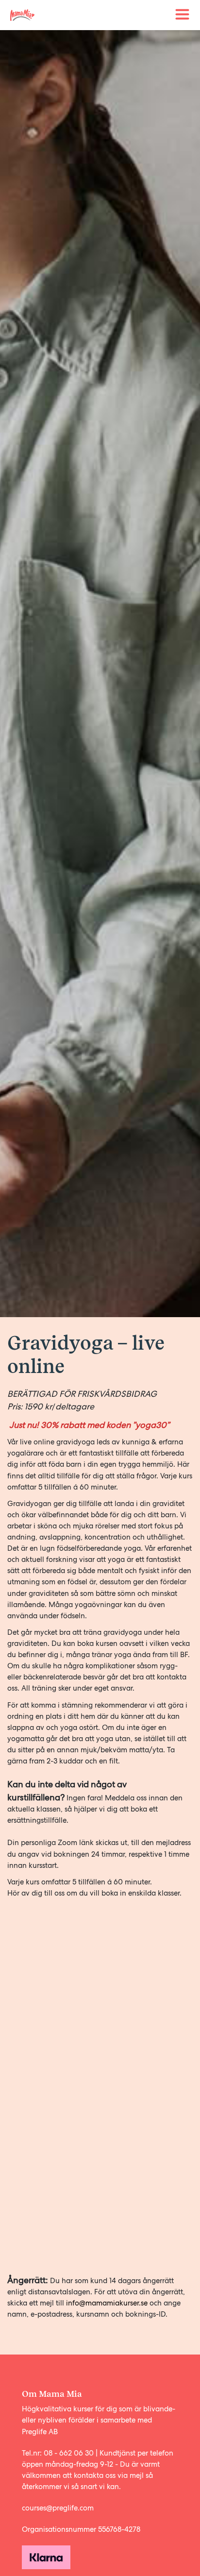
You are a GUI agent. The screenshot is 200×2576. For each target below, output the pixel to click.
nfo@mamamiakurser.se (109, 2303)
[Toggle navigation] (183, 15)
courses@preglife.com (58, 2508)
